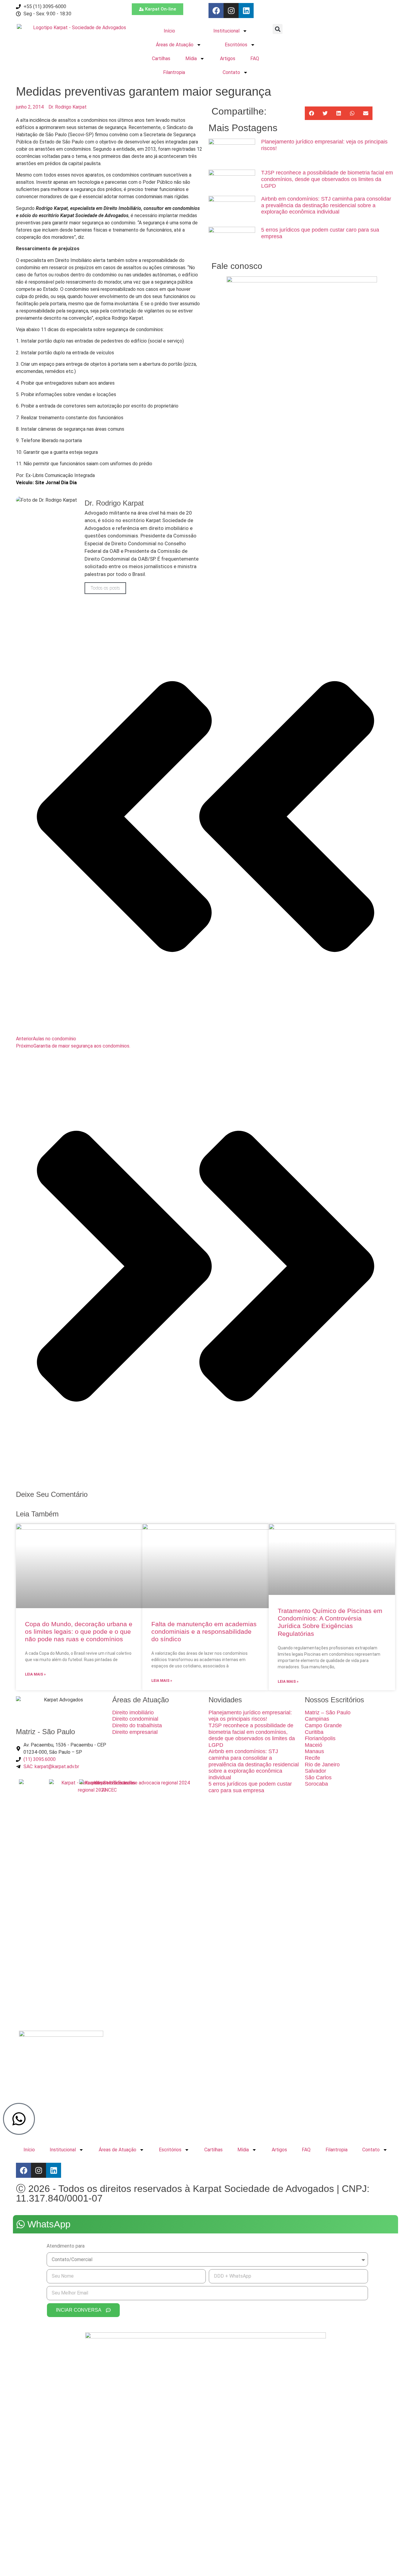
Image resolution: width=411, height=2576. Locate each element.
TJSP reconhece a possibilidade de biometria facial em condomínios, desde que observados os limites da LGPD (327, 179)
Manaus (314, 1751)
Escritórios (236, 45)
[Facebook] (216, 11)
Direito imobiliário (133, 1713)
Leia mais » (35, 1674)
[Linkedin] (246, 11)
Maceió (314, 1745)
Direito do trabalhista (137, 1725)
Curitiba (314, 1732)
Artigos (228, 58)
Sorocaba (316, 1784)
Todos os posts (105, 588)
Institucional (226, 31)
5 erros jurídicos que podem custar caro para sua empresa (250, 1787)
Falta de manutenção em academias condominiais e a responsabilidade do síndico (204, 1631)
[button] (278, 29)
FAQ (255, 58)
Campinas (317, 1719)
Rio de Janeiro (322, 1765)
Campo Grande (323, 1725)
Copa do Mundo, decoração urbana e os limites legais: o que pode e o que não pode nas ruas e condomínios (79, 1631)
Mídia (191, 58)
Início (169, 31)
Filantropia (174, 72)
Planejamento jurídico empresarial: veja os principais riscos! (250, 1716)
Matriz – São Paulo (328, 1713)
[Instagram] (231, 11)
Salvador (315, 1771)
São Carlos (318, 1777)
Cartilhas (161, 58)
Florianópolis (320, 1738)
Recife (312, 1758)
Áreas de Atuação (175, 45)
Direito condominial (135, 1719)
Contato (231, 72)
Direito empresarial (135, 1732)
